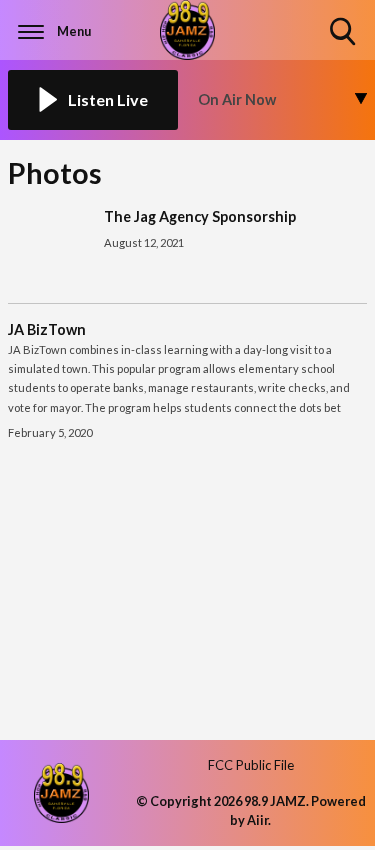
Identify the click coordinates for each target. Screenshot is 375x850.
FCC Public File (251, 765)
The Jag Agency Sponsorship (200, 216)
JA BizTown (47, 329)
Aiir (257, 820)
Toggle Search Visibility (344, 47)
